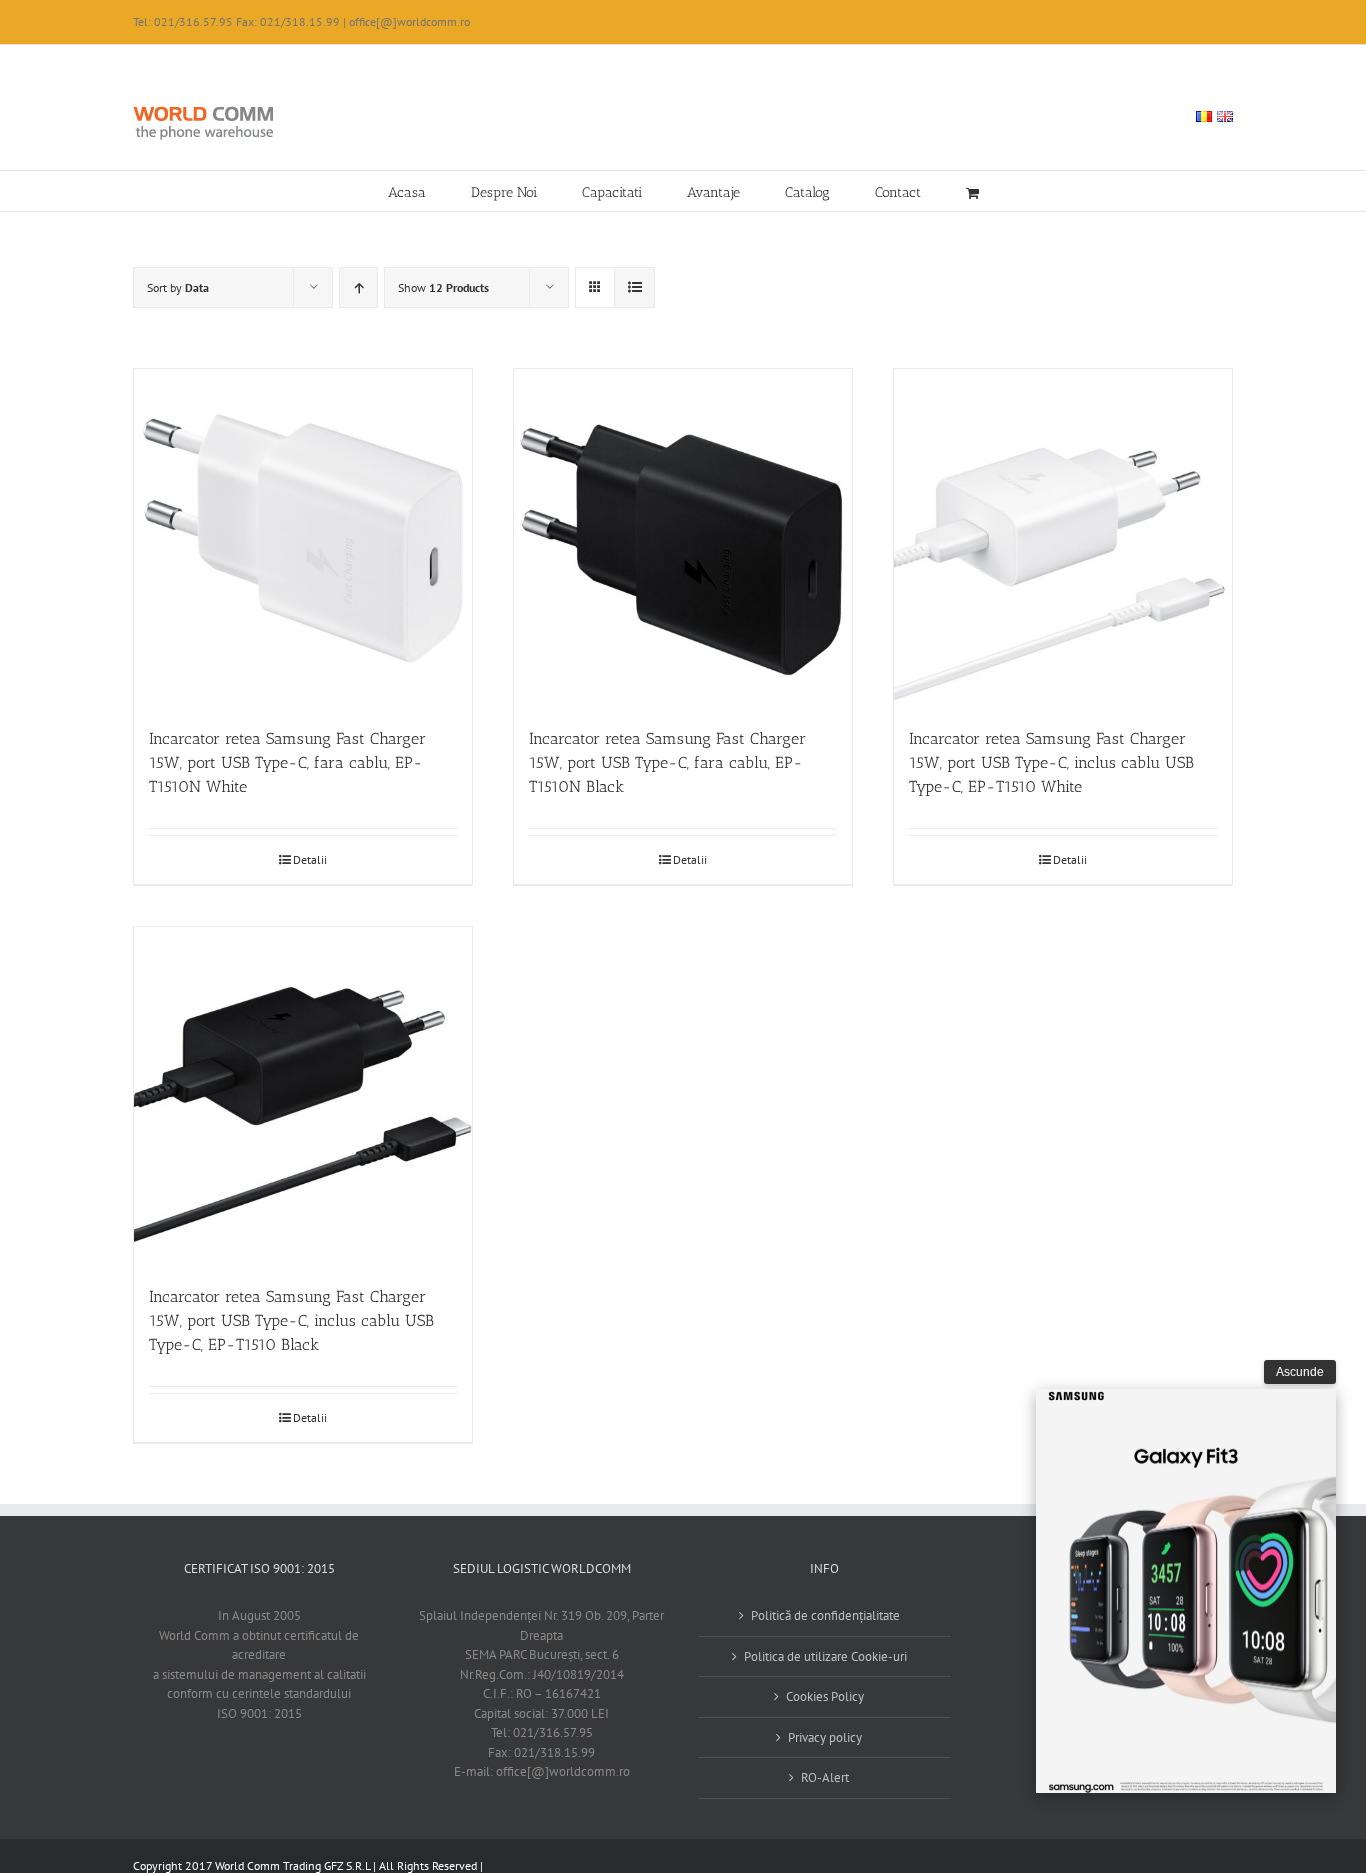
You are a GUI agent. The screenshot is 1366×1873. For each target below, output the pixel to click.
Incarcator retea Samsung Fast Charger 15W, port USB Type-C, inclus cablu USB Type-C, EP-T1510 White (1051, 762)
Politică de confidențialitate (825, 1615)
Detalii (310, 859)
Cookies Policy (825, 1696)
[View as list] (634, 287)
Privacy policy (825, 1737)
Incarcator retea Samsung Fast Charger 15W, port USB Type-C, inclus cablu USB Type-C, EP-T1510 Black (291, 1320)
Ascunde (1300, 1372)
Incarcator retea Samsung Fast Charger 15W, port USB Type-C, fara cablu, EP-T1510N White (287, 762)
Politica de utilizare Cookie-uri (825, 1656)
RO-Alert (825, 1777)
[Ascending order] (358, 287)
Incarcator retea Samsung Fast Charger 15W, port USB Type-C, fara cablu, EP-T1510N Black (667, 762)
